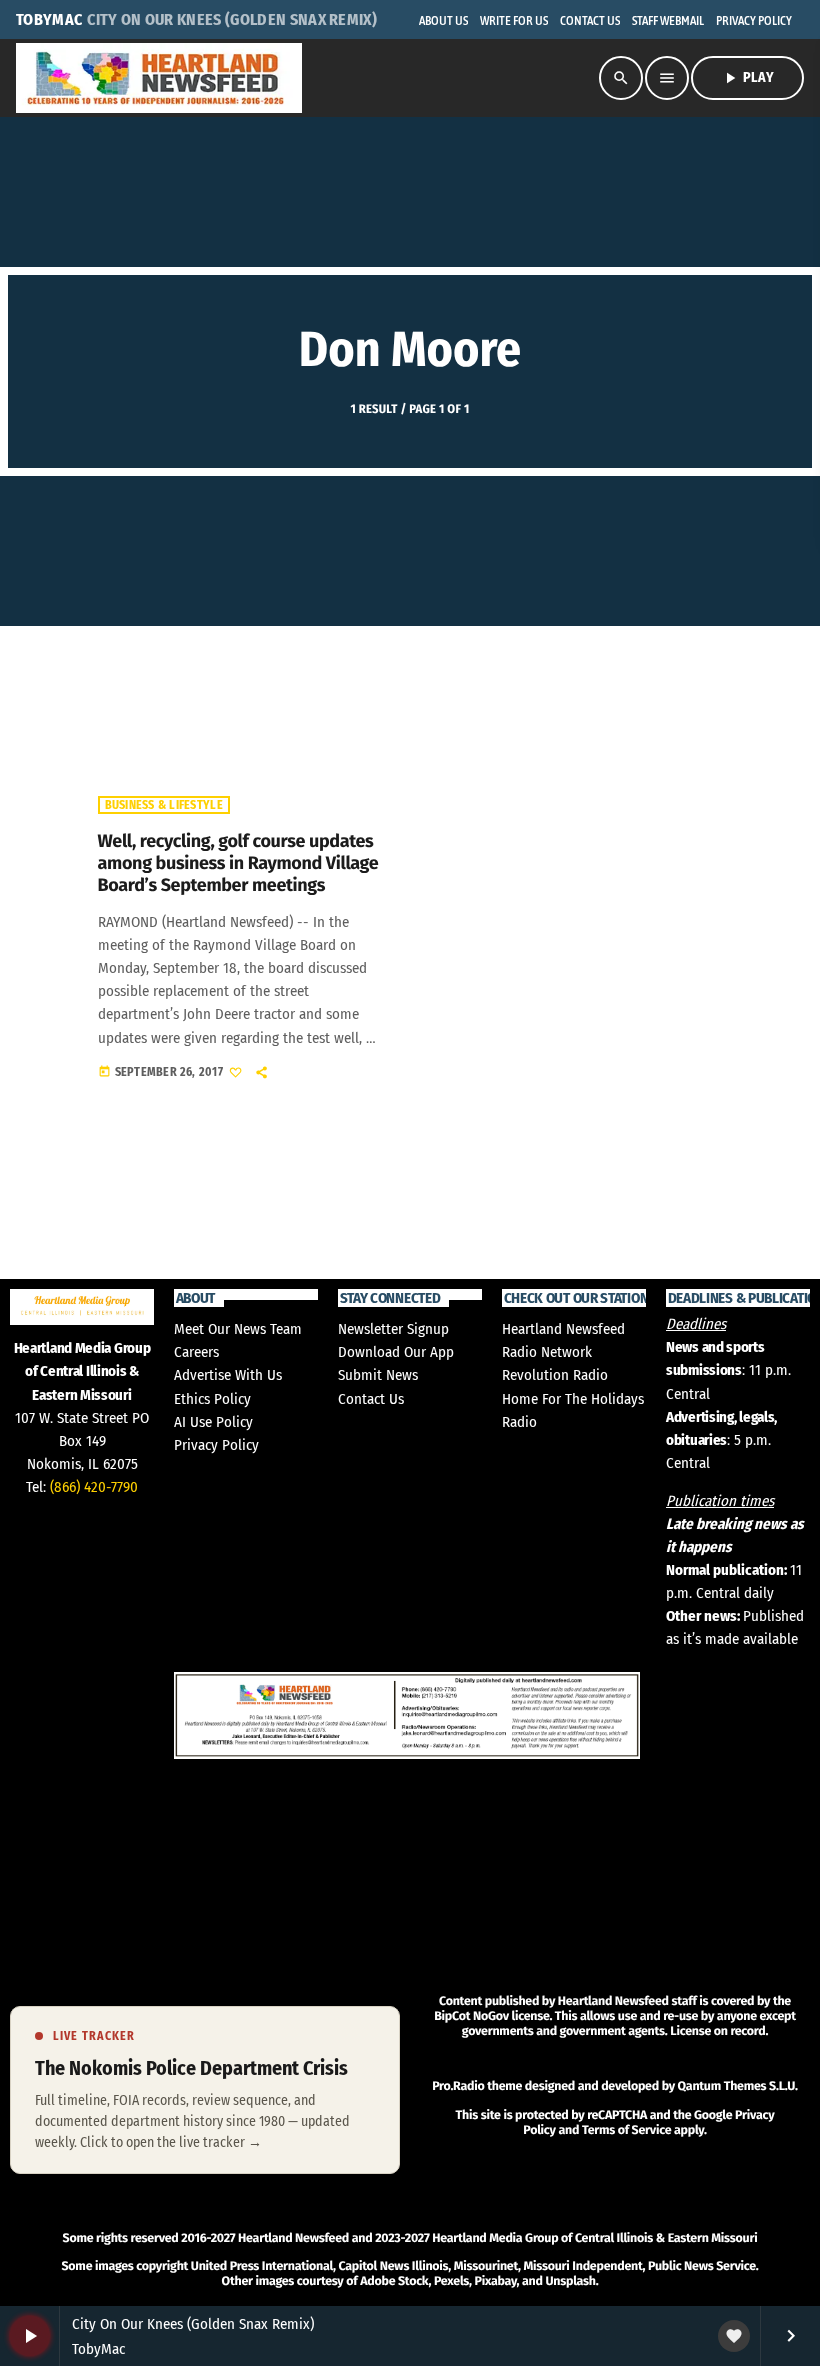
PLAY (747, 78)
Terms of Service (626, 2130)
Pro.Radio (458, 2086)
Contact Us (371, 1399)
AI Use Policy (213, 1422)
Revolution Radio (555, 1375)
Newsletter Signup (393, 1329)
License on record (717, 2031)
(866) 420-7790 (94, 1487)
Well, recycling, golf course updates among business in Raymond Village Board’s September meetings (238, 862)
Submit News (378, 1375)
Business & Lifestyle (164, 805)
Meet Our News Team (238, 1329)
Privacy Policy (216, 1445)
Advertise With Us (228, 1375)
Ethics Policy (212, 1399)
